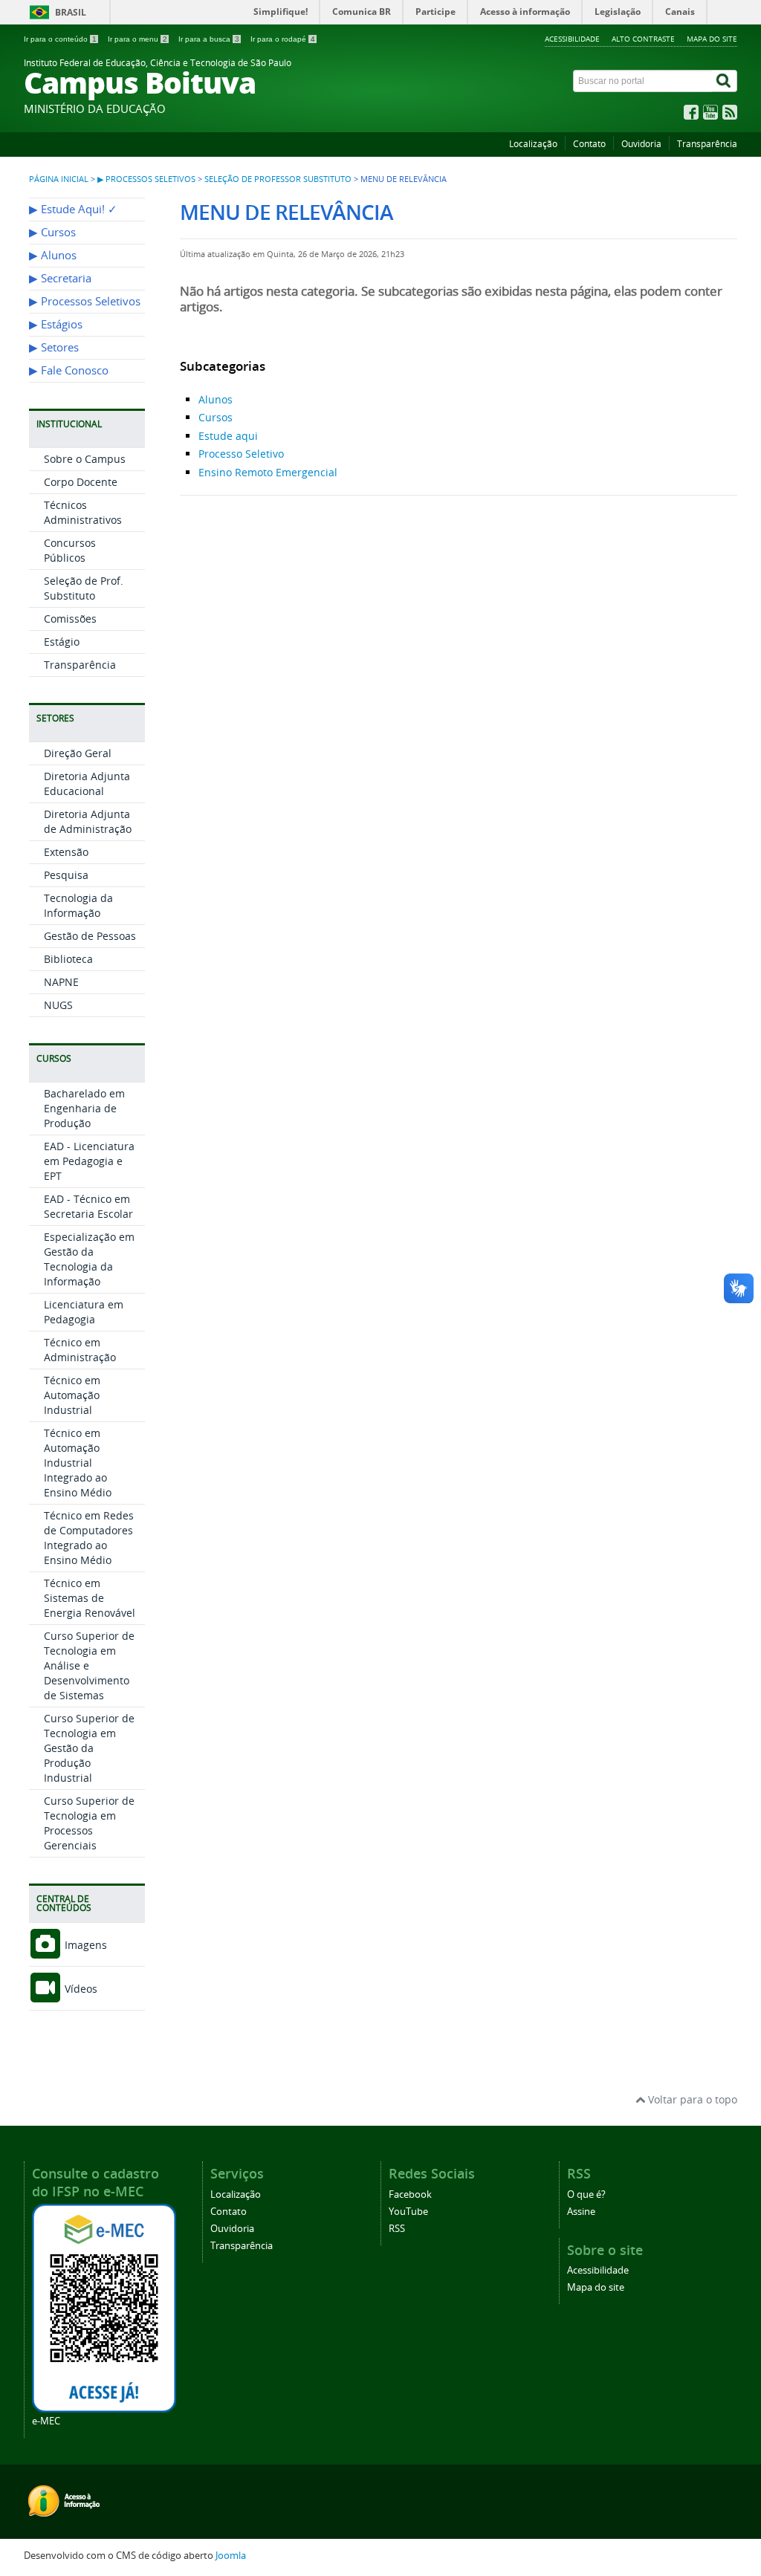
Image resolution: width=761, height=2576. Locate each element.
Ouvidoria (641, 144)
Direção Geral (78, 753)
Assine (581, 2212)
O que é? (586, 2194)
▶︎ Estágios (56, 324)
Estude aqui (228, 436)
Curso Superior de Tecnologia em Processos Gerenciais (89, 1823)
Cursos (216, 417)
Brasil (71, 12)
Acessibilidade (572, 39)
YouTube (408, 2212)
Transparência (707, 144)
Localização (533, 144)
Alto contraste (643, 39)
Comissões (70, 619)
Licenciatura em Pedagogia (84, 1312)
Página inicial (59, 179)
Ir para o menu (137, 39)
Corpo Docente (81, 482)
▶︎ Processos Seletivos (146, 179)
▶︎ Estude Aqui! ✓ (73, 209)
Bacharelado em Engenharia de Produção (84, 1108)
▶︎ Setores (54, 347)
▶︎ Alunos (53, 255)
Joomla (231, 2556)
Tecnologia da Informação (78, 905)
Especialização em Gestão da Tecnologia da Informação (89, 1259)
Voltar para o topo (691, 2099)
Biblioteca (68, 959)
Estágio (62, 642)
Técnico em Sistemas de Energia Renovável (90, 1598)
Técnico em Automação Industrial (72, 1395)
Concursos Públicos (70, 550)
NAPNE (61, 982)
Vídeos (80, 1989)
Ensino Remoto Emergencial (268, 472)
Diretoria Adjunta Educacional (87, 783)
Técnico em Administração (80, 1350)
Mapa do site (712, 39)
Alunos (216, 399)
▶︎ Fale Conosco (69, 370)
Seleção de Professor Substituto (278, 179)
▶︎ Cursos (52, 232)
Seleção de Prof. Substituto (84, 588)
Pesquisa (66, 875)
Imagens (84, 1945)
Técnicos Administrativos (83, 512)
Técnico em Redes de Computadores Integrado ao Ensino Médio (89, 1538)
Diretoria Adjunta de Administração (88, 821)
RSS (397, 2229)
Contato (589, 144)
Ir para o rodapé (283, 39)
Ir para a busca (209, 39)
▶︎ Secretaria (60, 278)
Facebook (410, 2194)
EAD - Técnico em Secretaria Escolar (88, 1206)
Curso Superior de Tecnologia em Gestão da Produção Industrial (89, 1748)
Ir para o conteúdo (60, 39)
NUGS (58, 1005)
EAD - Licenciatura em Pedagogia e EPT (89, 1161)
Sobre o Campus (85, 459)
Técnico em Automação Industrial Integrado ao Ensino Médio (78, 1463)
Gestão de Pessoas (90, 936)
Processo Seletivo (241, 454)
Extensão (66, 852)
